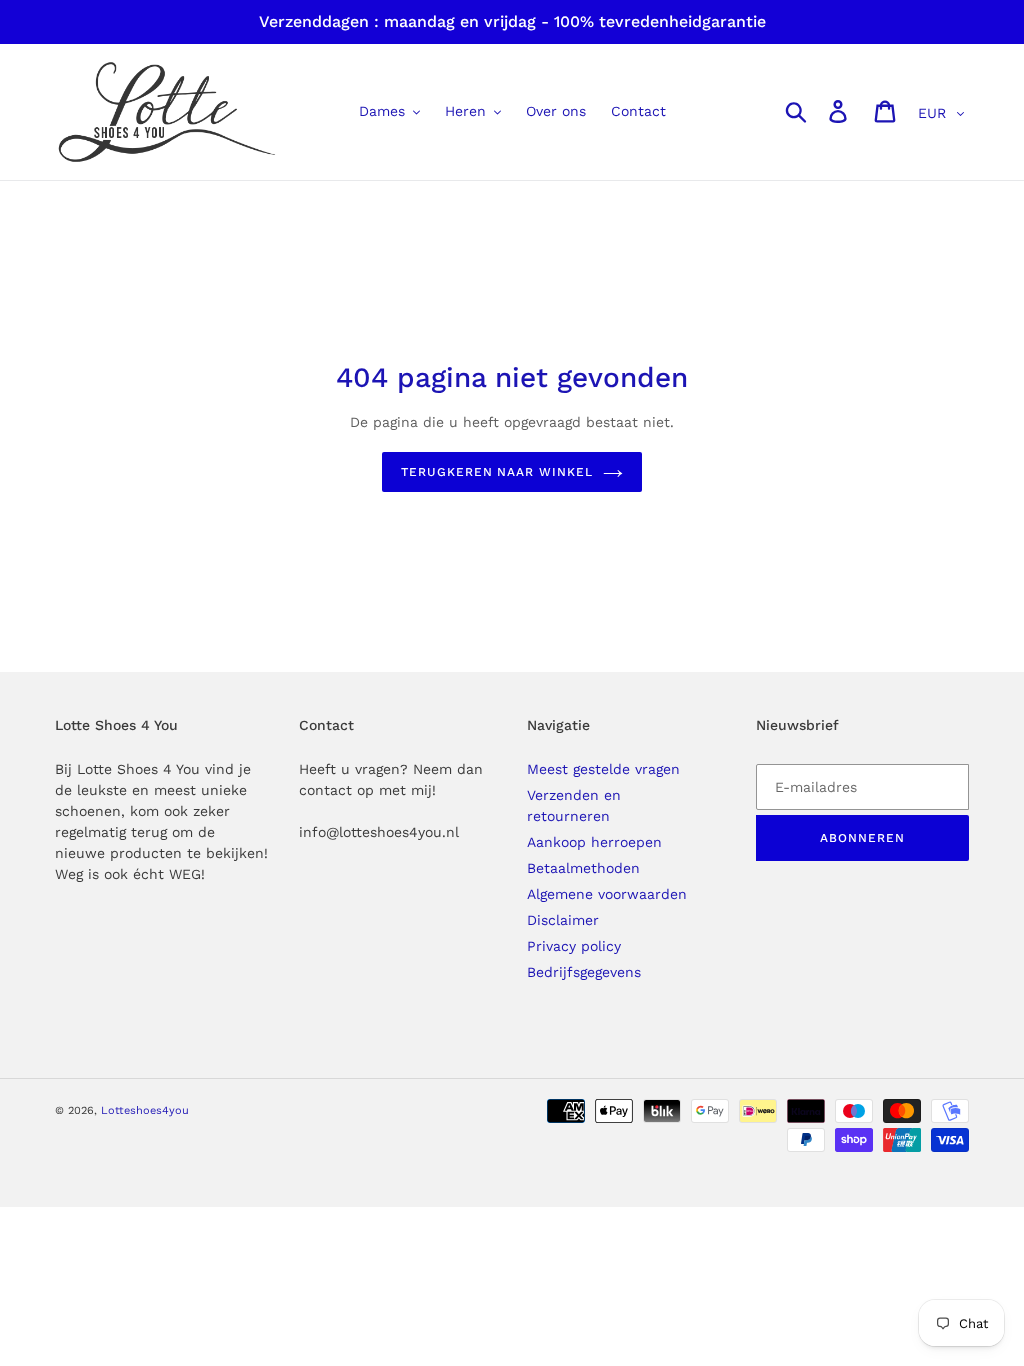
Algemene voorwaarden (607, 894)
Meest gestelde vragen (603, 769)
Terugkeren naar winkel (497, 472)
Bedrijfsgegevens (584, 972)
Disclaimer (563, 920)
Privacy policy (574, 946)
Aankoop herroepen (594, 842)
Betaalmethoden (583, 868)
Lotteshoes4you (145, 1110)
